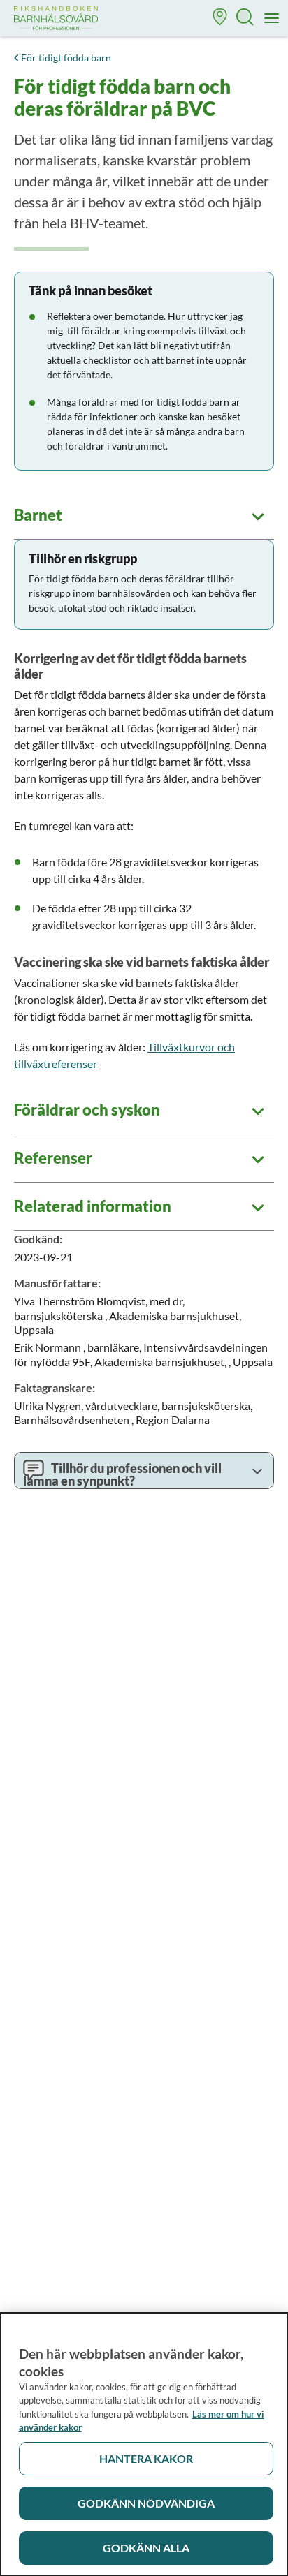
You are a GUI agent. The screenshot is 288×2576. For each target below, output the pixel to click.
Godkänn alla (146, 2548)
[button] (220, 18)
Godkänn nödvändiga (146, 2503)
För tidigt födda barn (66, 58)
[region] (144, 2444)
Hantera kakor (146, 2458)
